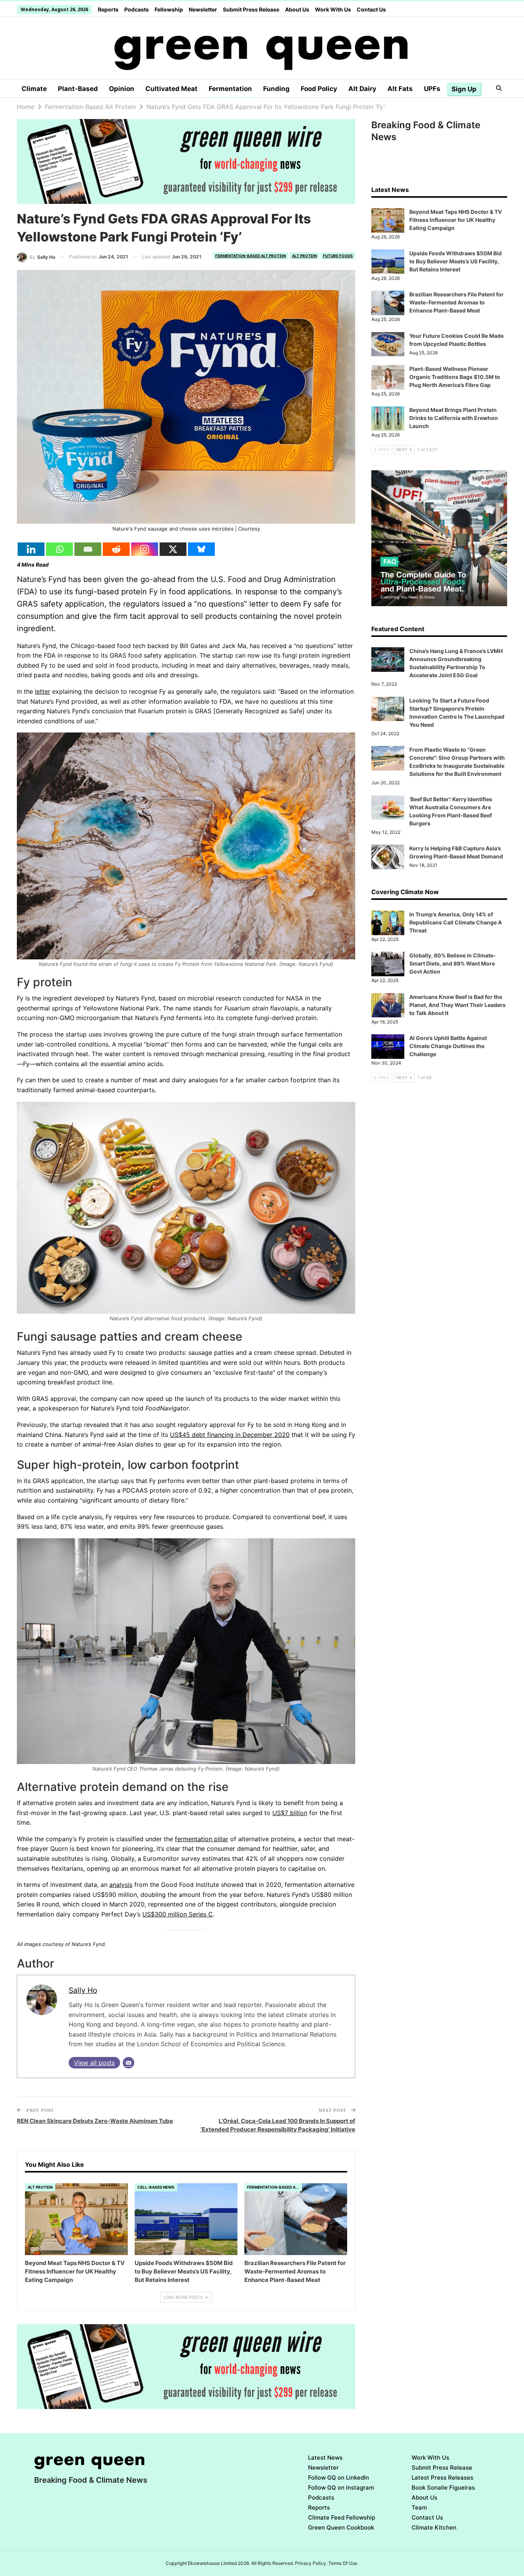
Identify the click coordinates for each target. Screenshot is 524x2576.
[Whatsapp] (59, 549)
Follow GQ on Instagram (341, 2488)
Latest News (325, 2458)
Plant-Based (78, 89)
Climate (34, 89)
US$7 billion (290, 1813)
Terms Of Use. (343, 2563)
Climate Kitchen (434, 2527)
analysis (121, 1885)
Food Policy (319, 89)
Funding (276, 89)
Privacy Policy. (311, 2563)
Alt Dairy (362, 89)
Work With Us (333, 9)
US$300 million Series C (178, 1914)
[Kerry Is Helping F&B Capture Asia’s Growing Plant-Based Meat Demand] (388, 857)
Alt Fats (400, 89)
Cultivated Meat (171, 89)
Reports (108, 9)
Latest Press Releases (442, 2478)
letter (43, 691)
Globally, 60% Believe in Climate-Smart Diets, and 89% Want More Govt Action (453, 963)
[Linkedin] (31, 549)
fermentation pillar (202, 1839)
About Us (297, 9)
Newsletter (203, 9)
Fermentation (230, 89)
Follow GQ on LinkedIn (339, 2478)
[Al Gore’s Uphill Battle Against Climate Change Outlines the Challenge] (388, 1047)
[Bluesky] (201, 549)
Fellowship (169, 9)
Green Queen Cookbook (341, 2527)
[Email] (88, 549)
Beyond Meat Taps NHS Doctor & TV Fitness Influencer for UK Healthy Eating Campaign (456, 220)
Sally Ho (83, 1990)
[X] (173, 549)
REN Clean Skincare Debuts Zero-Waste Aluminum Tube (95, 2121)
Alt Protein (304, 256)
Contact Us (371, 9)
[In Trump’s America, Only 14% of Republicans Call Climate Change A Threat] (388, 923)
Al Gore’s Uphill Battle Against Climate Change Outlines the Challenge (448, 1046)
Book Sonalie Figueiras (443, 2488)
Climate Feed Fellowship (342, 2517)
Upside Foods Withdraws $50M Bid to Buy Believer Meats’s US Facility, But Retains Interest (456, 261)
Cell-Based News (156, 2187)
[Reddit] (116, 549)
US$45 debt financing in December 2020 (230, 1435)
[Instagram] (145, 549)
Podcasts (137, 9)
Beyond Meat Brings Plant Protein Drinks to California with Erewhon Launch (454, 418)
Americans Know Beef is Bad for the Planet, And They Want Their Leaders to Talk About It (457, 1005)
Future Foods (338, 256)
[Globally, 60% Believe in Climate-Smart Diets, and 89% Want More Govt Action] (388, 964)
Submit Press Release (251, 9)
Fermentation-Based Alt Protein (250, 256)
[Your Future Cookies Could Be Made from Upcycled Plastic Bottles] (388, 344)
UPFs (432, 89)
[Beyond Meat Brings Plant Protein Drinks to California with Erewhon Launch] (388, 418)
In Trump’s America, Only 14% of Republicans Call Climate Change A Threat (456, 922)
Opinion (122, 89)
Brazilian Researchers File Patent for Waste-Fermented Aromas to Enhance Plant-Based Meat (456, 302)
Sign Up (464, 89)
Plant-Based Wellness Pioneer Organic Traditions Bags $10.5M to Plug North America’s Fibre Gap (455, 377)
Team (419, 2507)
